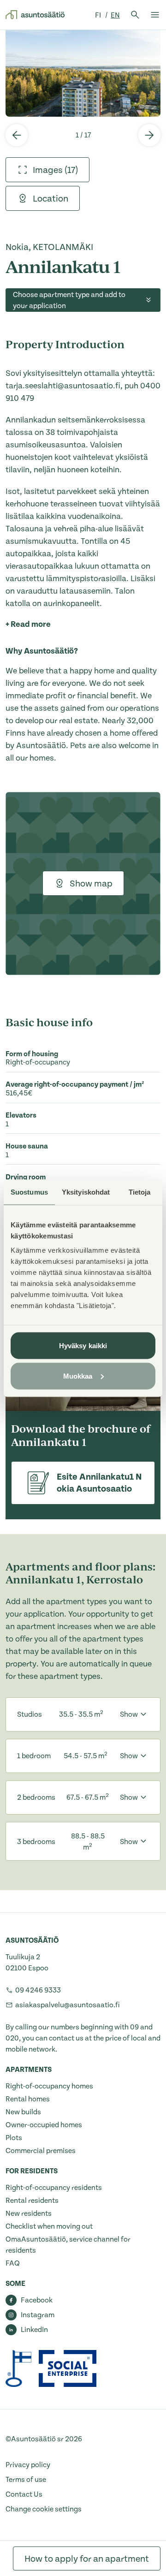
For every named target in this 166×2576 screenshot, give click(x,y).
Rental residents (32, 2201)
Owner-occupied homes (44, 2125)
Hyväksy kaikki (83, 1346)
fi (99, 15)
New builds (23, 2112)
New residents (29, 2213)
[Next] (149, 135)
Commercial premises (41, 2151)
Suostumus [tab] (29, 1192)
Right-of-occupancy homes (49, 2086)
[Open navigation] (155, 15)
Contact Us (24, 2494)
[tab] (47, 170)
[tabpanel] (83, 73)
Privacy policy (28, 2465)
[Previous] (17, 135)
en (115, 15)
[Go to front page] (35, 15)
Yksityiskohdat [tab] (86, 1192)
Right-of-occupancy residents (54, 2188)
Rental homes (28, 2099)
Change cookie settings (44, 2509)
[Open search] (135, 15)
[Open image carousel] (83, 73)
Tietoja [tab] (140, 1192)
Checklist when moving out (49, 2226)
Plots (14, 2138)
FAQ (13, 2263)
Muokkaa (78, 1376)
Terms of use (26, 2480)
